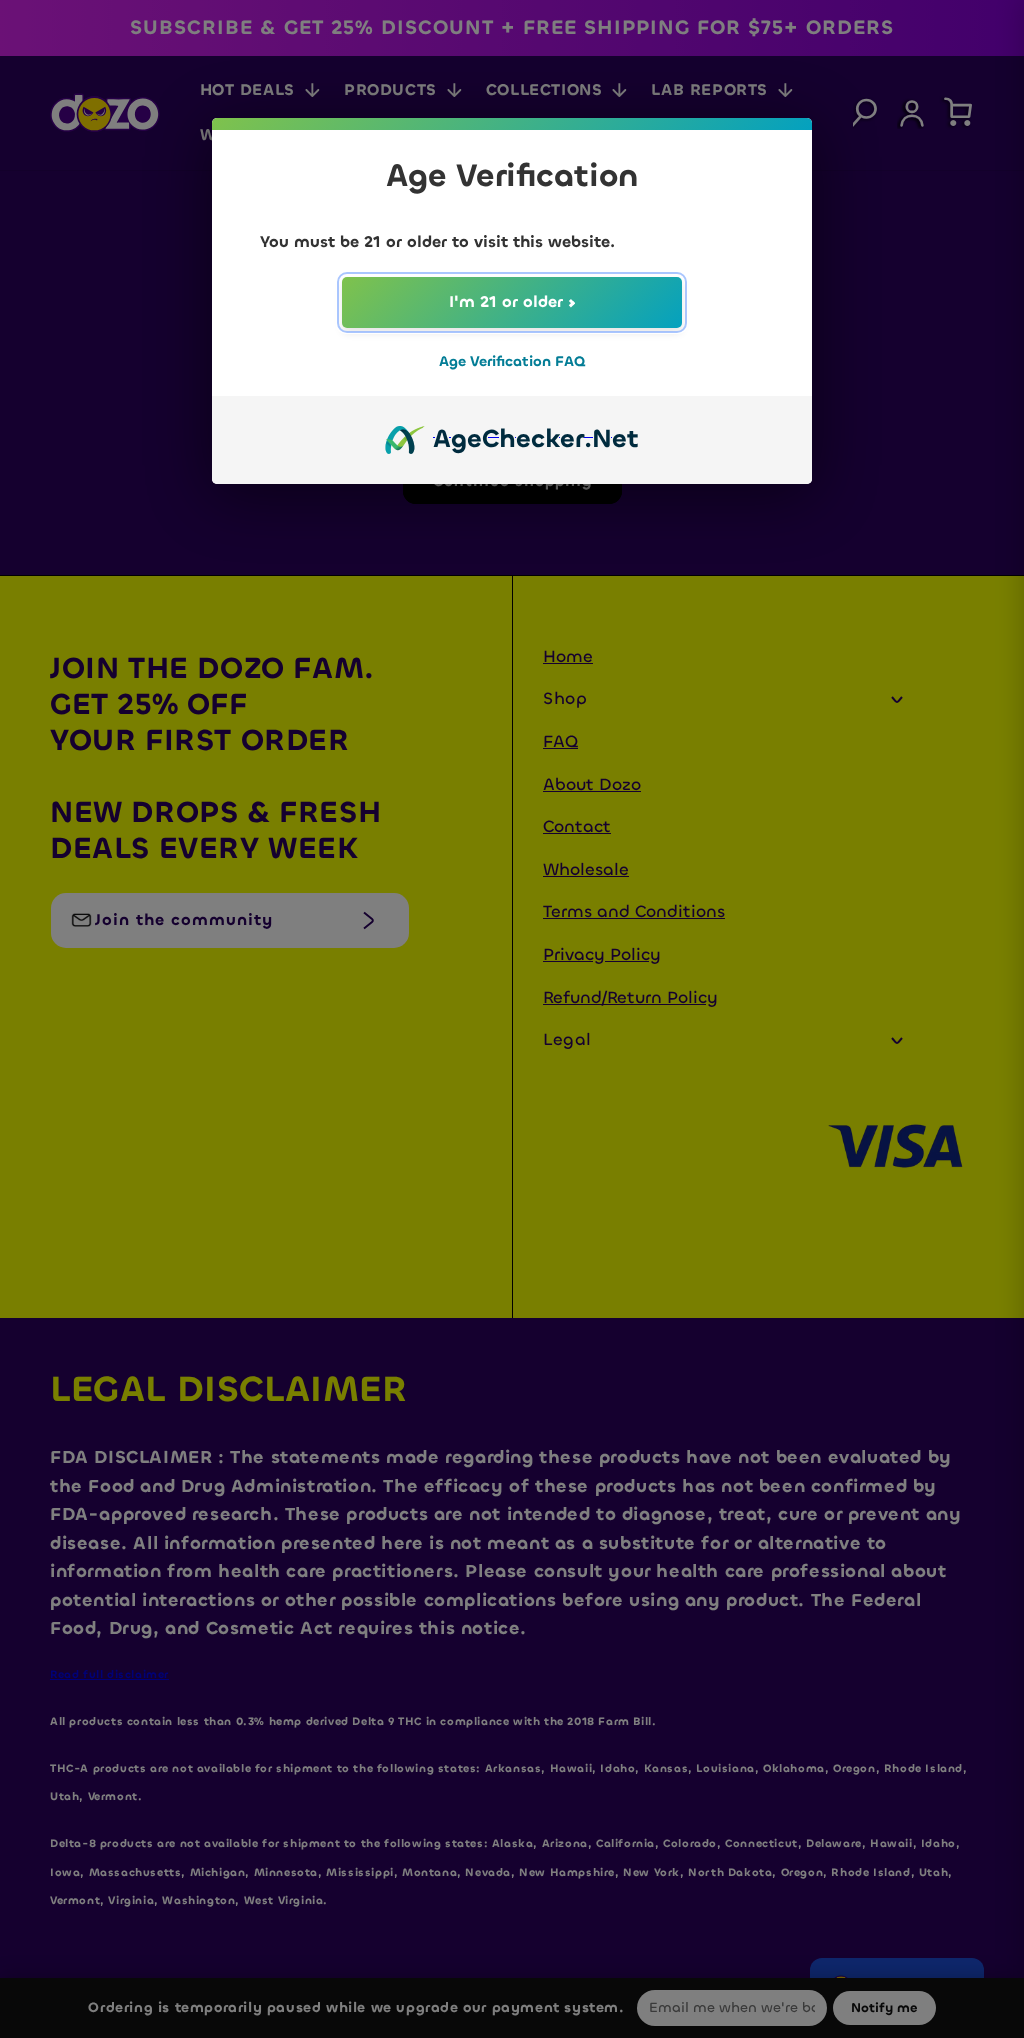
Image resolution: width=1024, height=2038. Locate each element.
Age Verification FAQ (512, 361)
